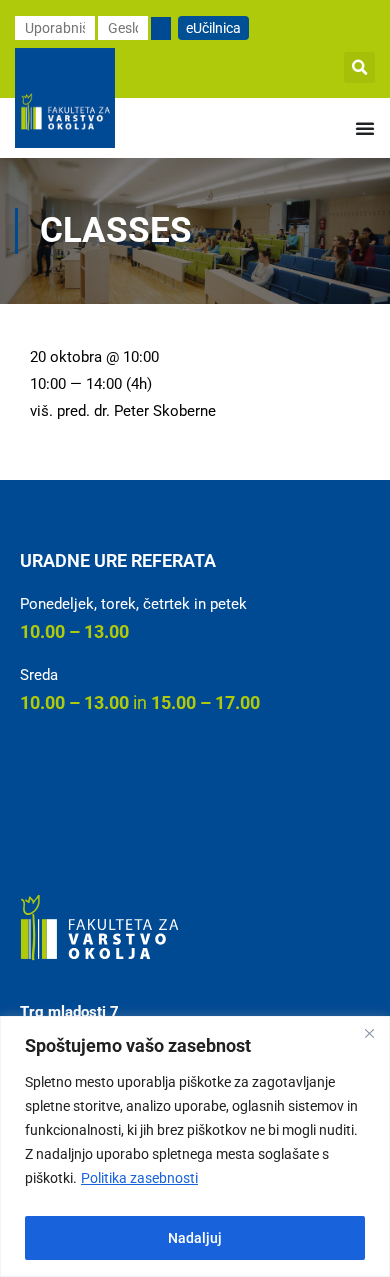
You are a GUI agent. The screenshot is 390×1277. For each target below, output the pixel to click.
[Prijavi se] (161, 28)
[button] (359, 67)
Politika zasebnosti (139, 1178)
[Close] (369, 1033)
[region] (195, 1146)
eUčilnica (213, 28)
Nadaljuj (195, 1238)
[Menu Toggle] (365, 128)
